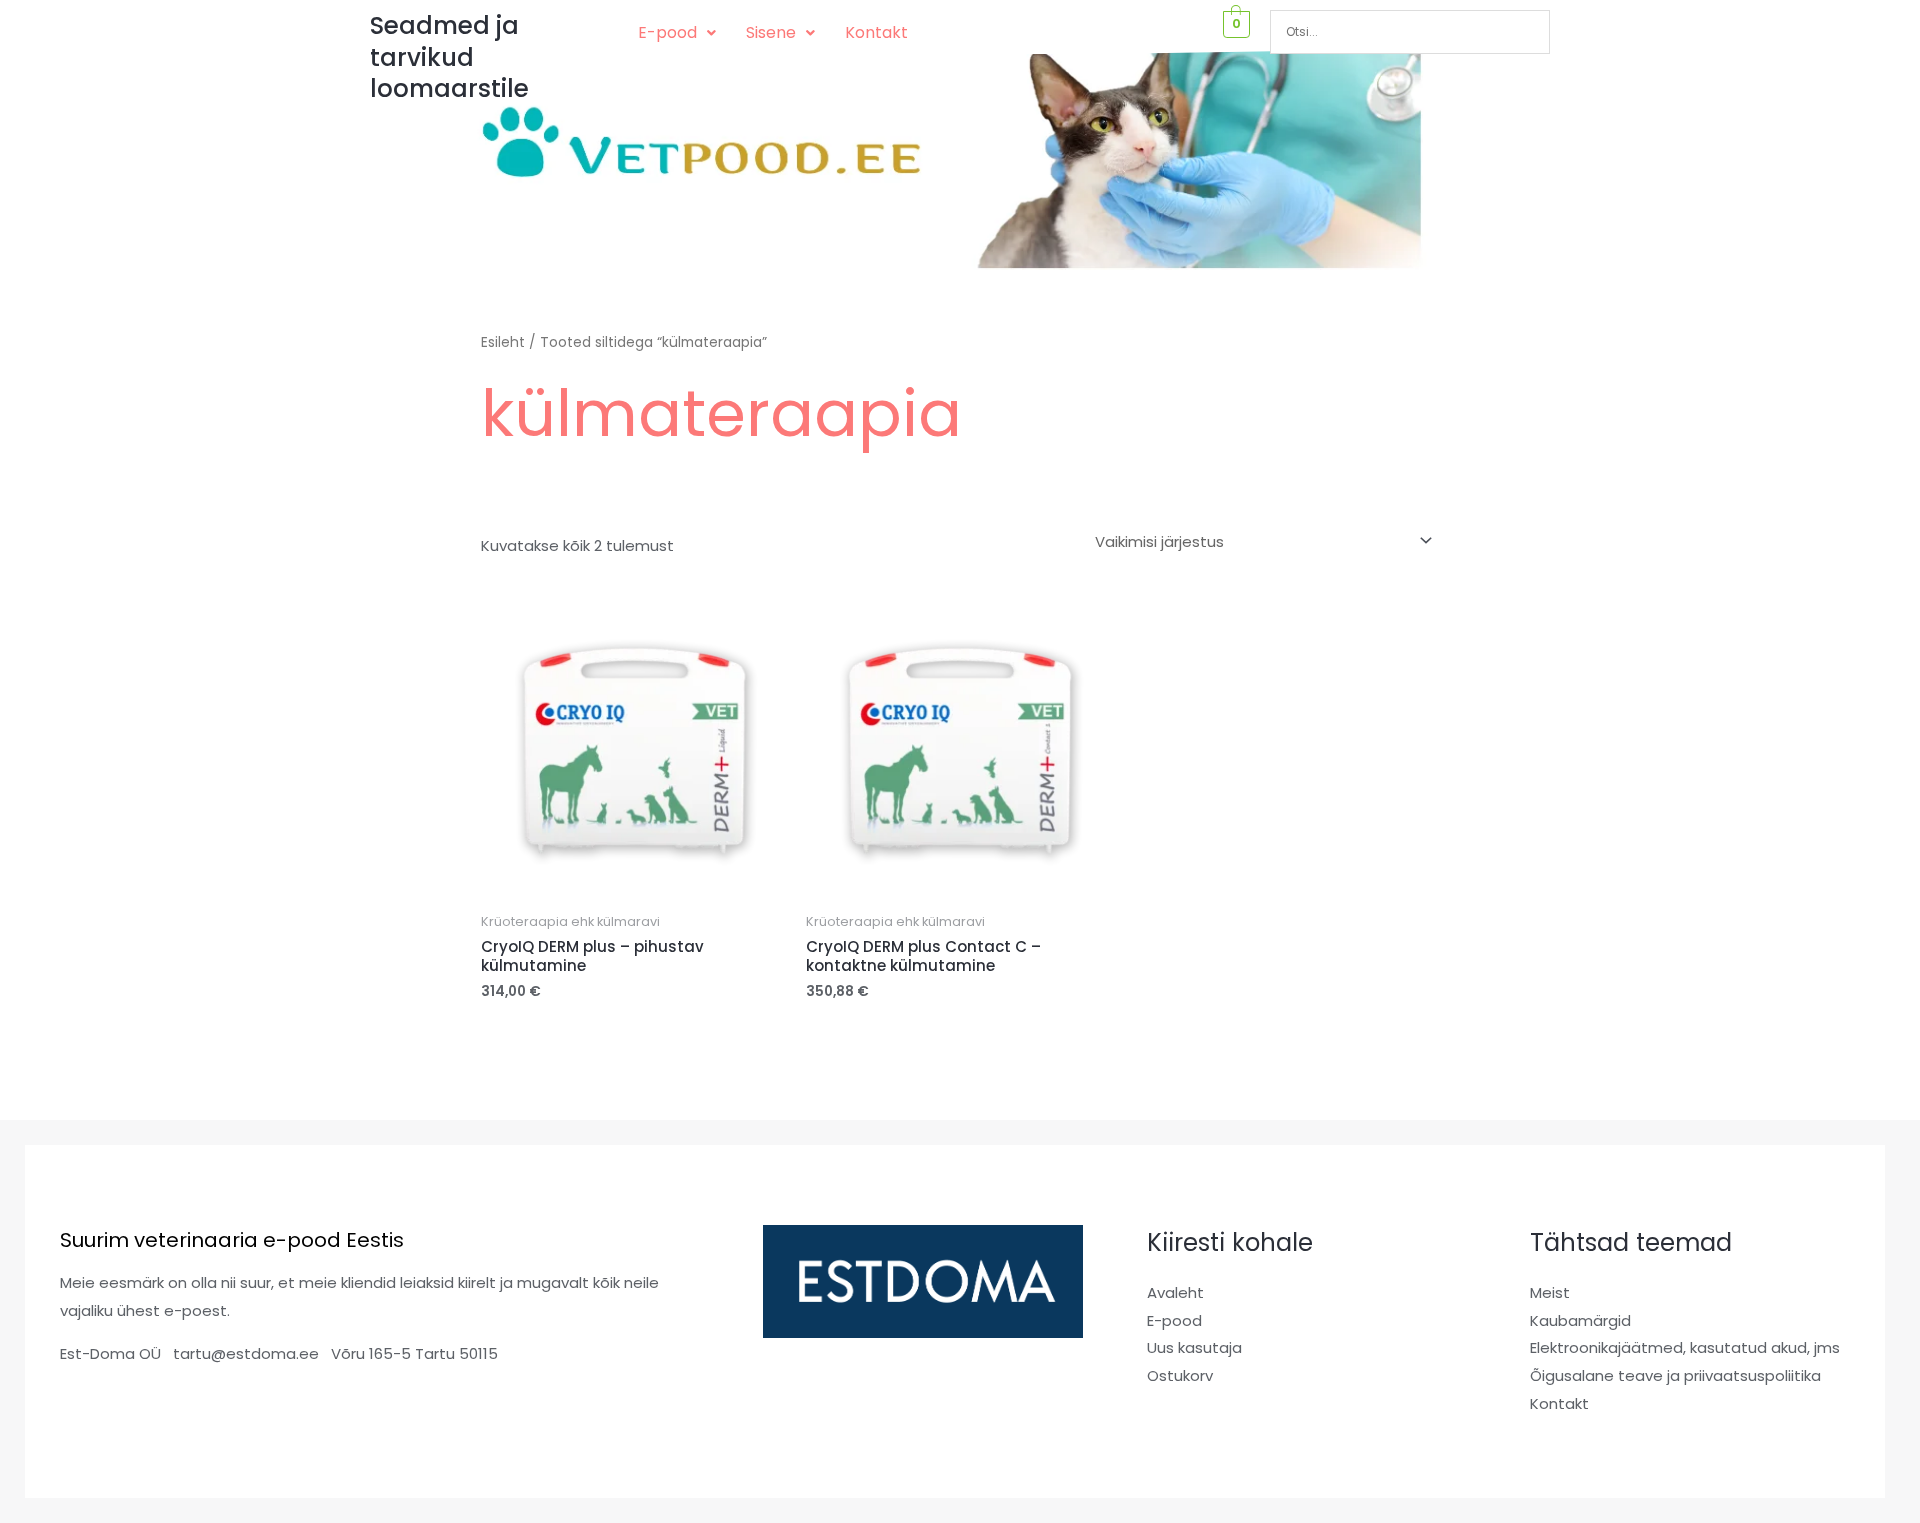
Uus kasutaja (1194, 1347)
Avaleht (1175, 1292)
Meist (1550, 1292)
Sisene (771, 32)
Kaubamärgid (1580, 1320)
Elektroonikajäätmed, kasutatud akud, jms (1685, 1347)
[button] (677, 33)
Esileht (503, 342)
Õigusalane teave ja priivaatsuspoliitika (1675, 1375)
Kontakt (876, 32)
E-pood (667, 32)
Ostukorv (1180, 1375)
